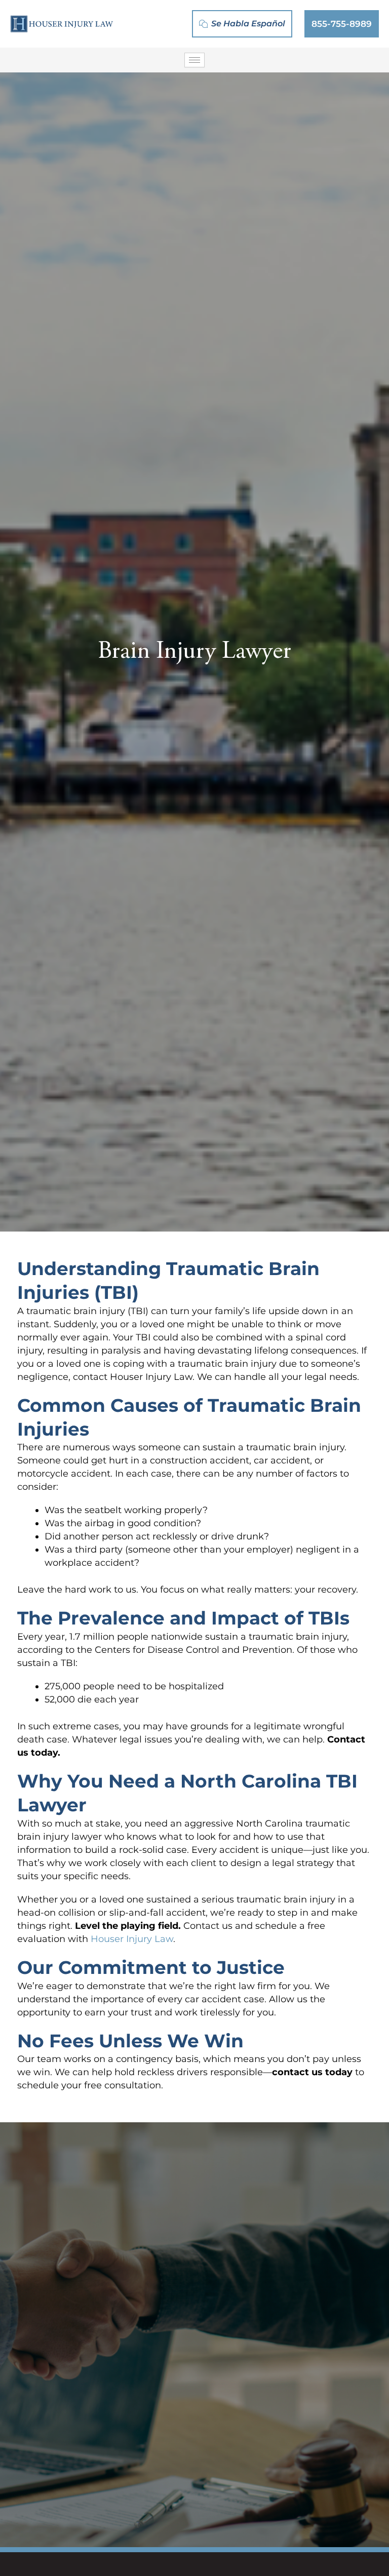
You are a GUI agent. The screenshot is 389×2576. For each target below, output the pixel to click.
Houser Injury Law (132, 1939)
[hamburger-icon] (194, 60)
